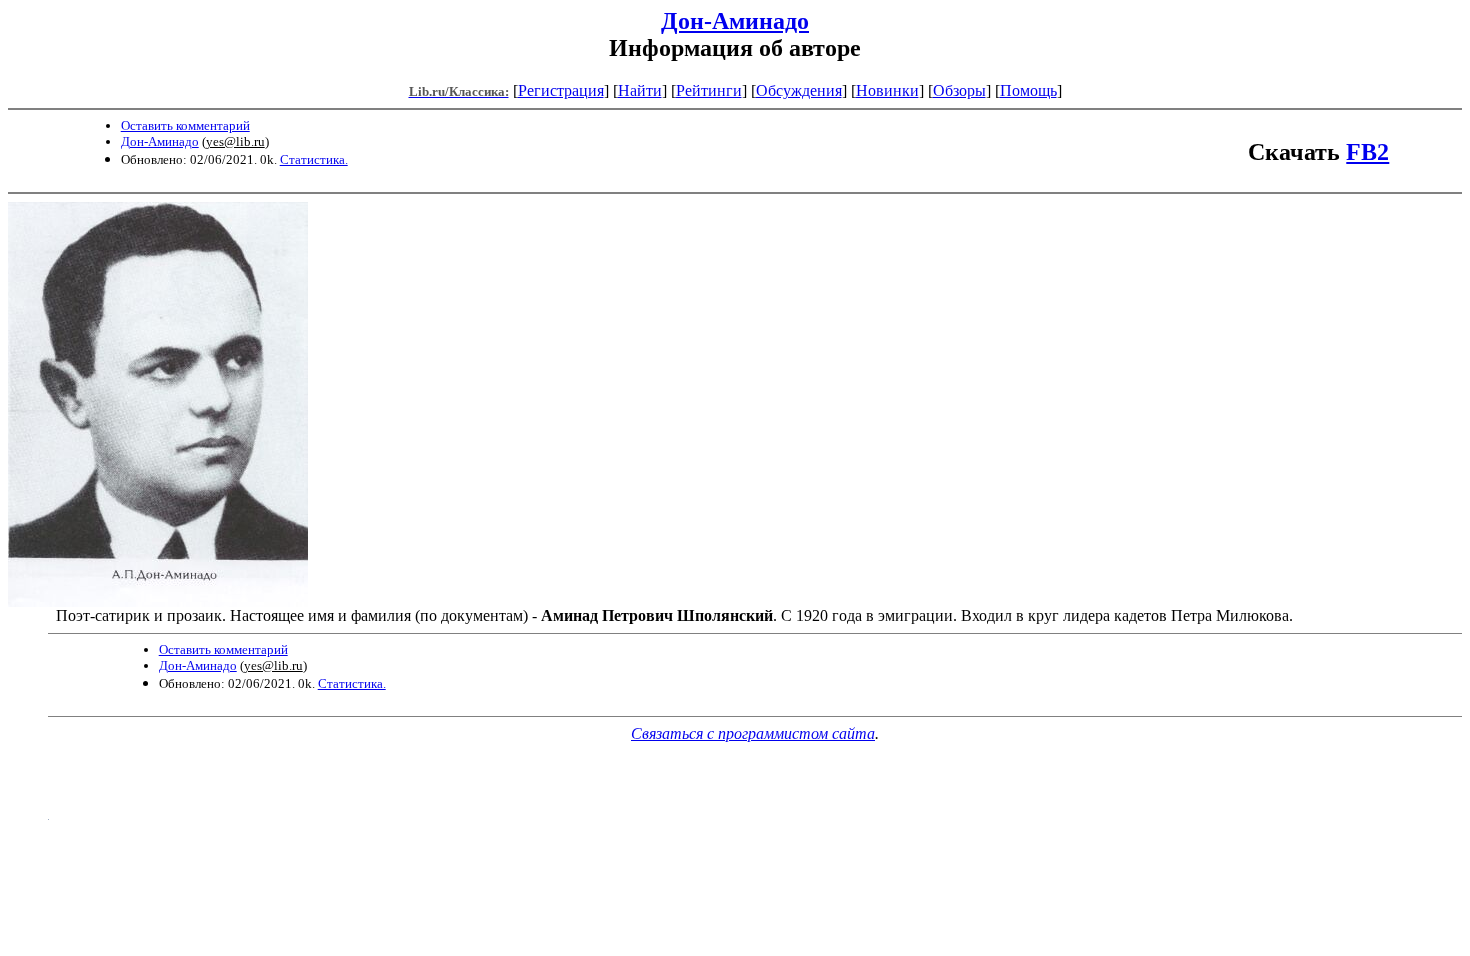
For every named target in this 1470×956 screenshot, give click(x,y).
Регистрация (561, 90)
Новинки (887, 90)
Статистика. (314, 159)
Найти (640, 90)
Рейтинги (709, 90)
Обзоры (959, 90)
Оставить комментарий (185, 125)
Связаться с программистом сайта (753, 733)
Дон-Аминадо (735, 21)
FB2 (1367, 152)
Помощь (1028, 90)
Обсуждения (799, 90)
